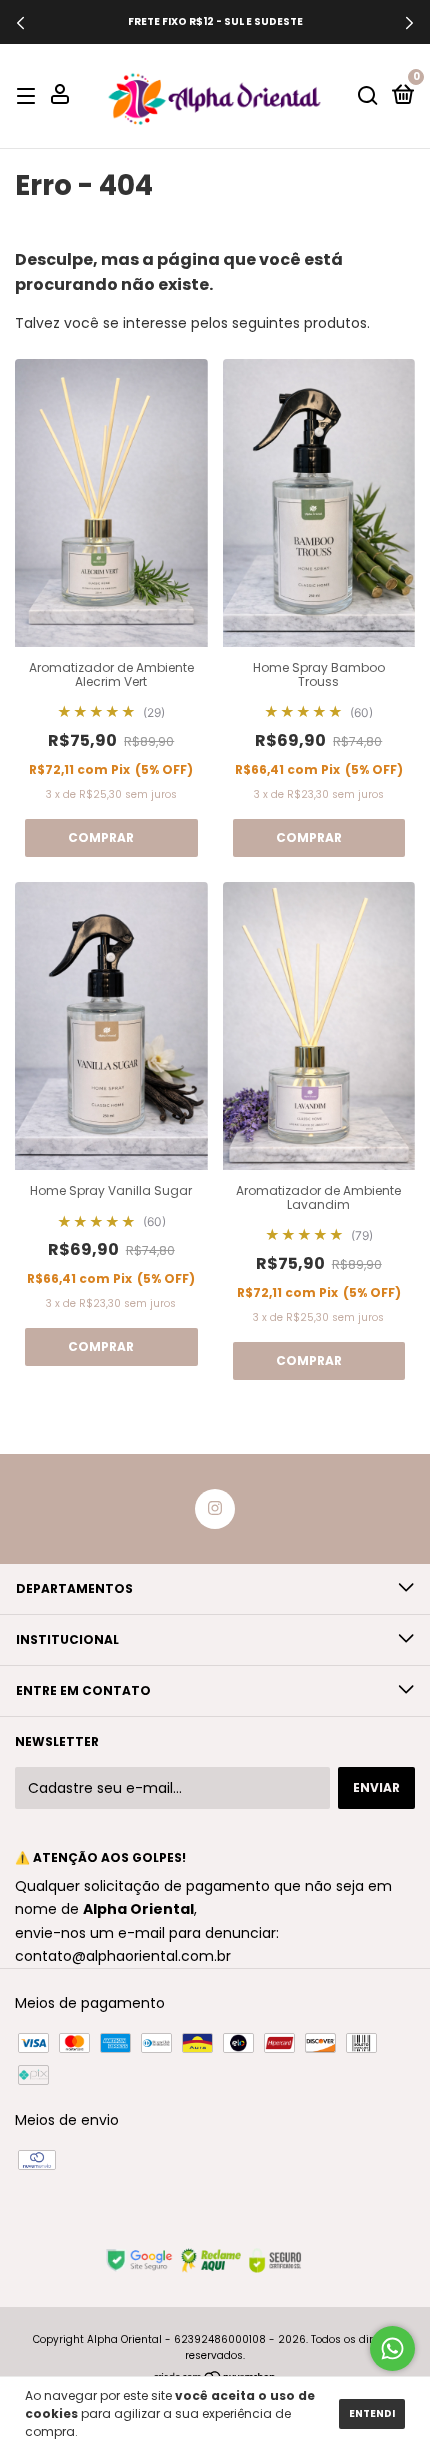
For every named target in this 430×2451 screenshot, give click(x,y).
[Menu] (29, 95)
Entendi (372, 2413)
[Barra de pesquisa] (368, 95)
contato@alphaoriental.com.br (123, 1956)
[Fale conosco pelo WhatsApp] (392, 2348)
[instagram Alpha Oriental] (215, 1509)
